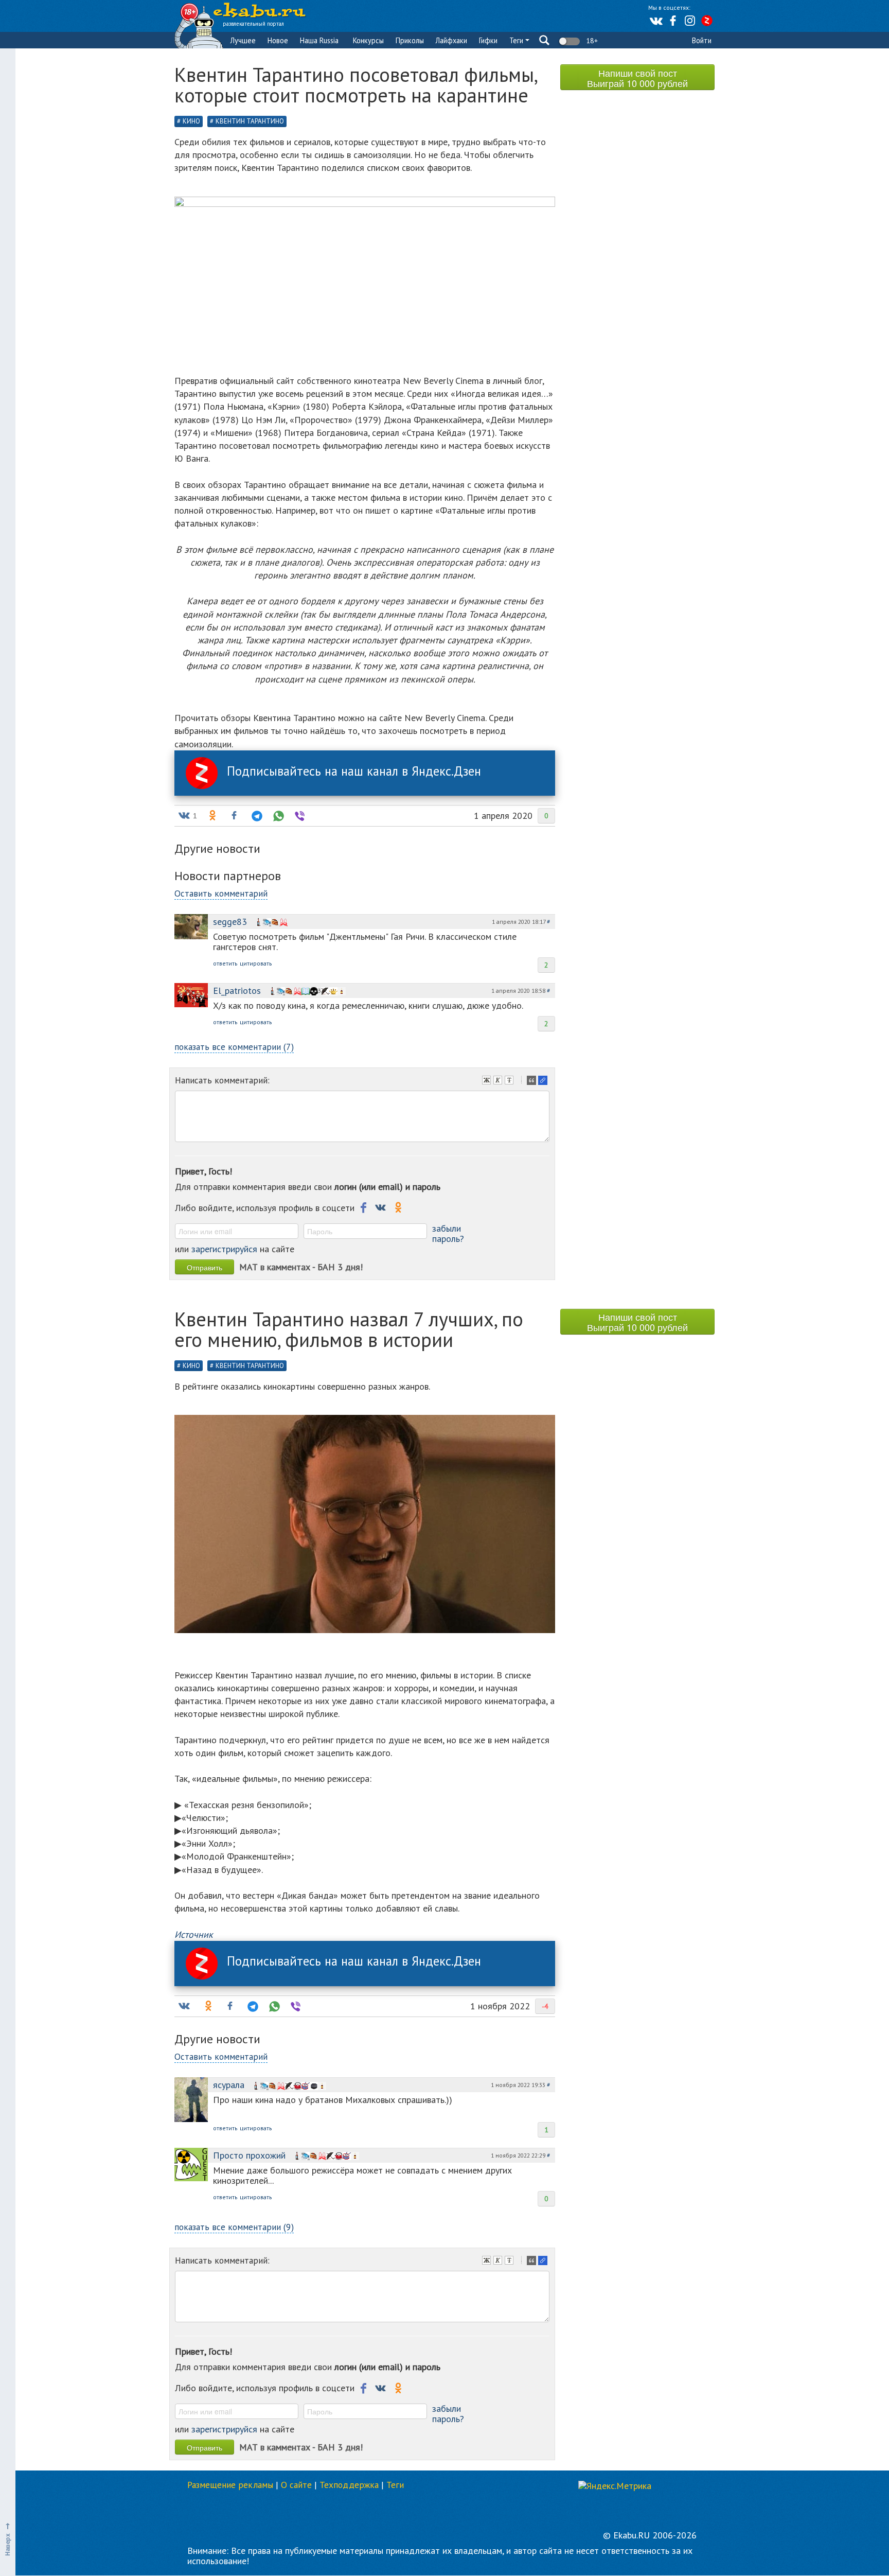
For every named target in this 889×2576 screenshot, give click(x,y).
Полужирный (488, 1081)
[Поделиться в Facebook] (234, 816)
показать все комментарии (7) (234, 1047)
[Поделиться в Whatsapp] (277, 816)
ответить (225, 963)
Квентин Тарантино (250, 121)
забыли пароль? (448, 1233)
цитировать (256, 963)
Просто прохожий (249, 2155)
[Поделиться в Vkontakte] (184, 2006)
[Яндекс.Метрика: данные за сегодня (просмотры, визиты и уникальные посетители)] (615, 2486)
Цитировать (532, 1081)
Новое (278, 40)
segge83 (230, 922)
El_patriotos (237, 991)
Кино (191, 121)
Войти (702, 40)
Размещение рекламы (230, 2485)
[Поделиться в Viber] (299, 816)
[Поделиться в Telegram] (256, 816)
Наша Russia (319, 40)
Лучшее (243, 40)
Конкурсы (368, 40)
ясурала (229, 2085)
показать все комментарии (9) (234, 2227)
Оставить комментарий (221, 893)
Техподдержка (349, 2485)
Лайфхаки (451, 40)
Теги (517, 40)
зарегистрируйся (224, 1249)
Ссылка (544, 1081)
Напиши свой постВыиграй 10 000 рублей (637, 78)
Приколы (410, 40)
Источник (194, 1934)
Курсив (499, 1081)
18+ (591, 41)
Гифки (488, 40)
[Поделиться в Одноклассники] (211, 816)
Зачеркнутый (510, 1081)
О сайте (296, 2485)
